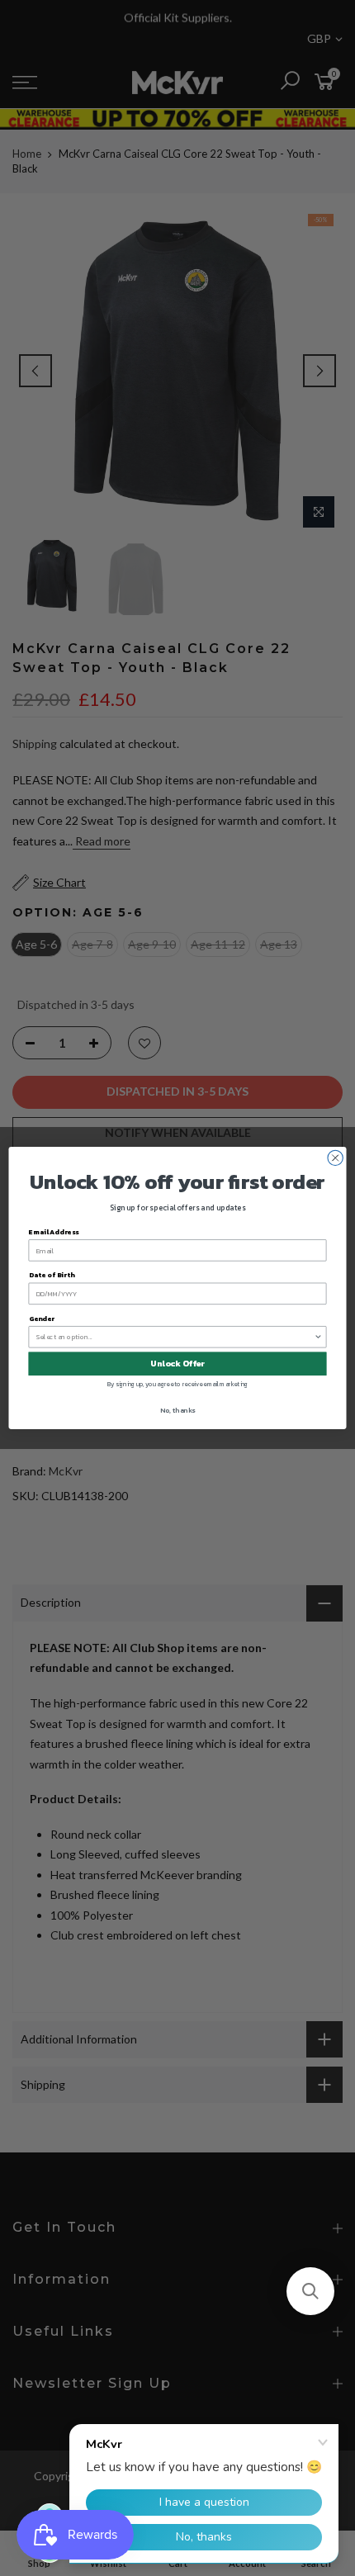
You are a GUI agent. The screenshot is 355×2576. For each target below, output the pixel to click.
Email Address (54, 1232)
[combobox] (175, 1337)
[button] (310, 2291)
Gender (42, 1318)
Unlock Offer (177, 1364)
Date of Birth (52, 1275)
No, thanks (177, 1411)
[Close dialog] (335, 1158)
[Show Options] (318, 1337)
